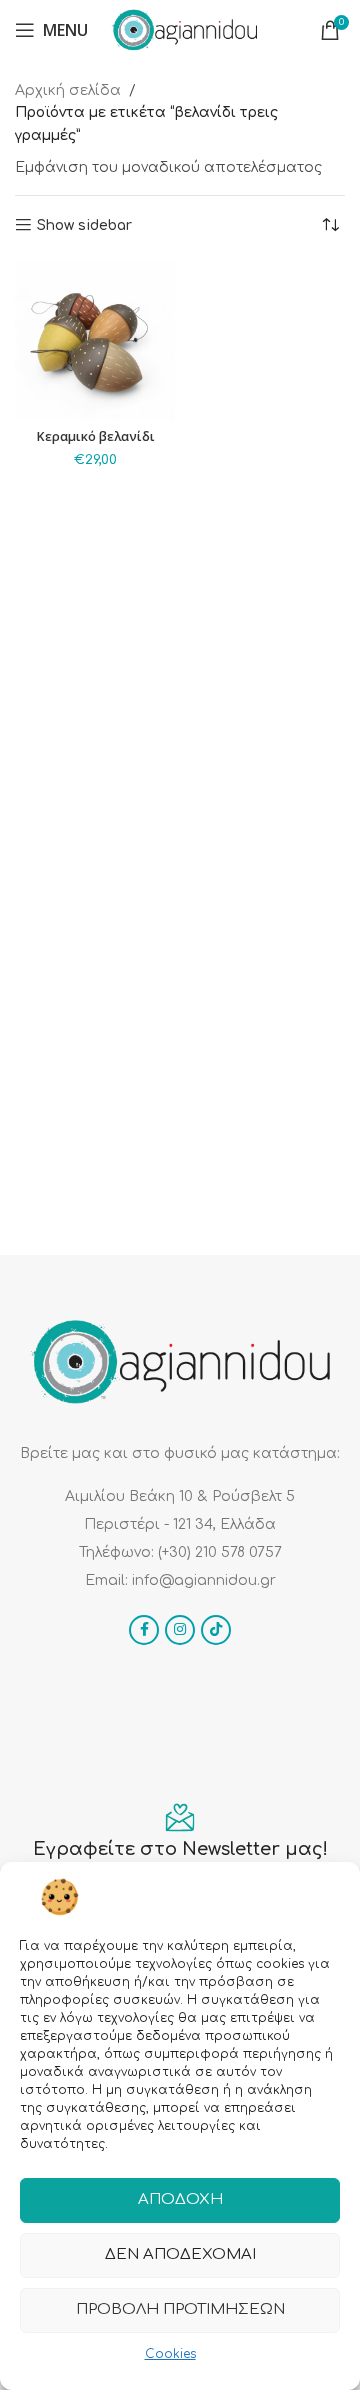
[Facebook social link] (144, 1630)
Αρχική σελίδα (68, 90)
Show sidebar (84, 225)
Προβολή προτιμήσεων (180, 2309)
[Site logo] (185, 29)
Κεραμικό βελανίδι (95, 436)
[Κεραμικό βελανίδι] (95, 341)
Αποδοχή (180, 2199)
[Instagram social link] (180, 1630)
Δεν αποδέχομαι (180, 2254)
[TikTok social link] (216, 1630)
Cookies (170, 2354)
